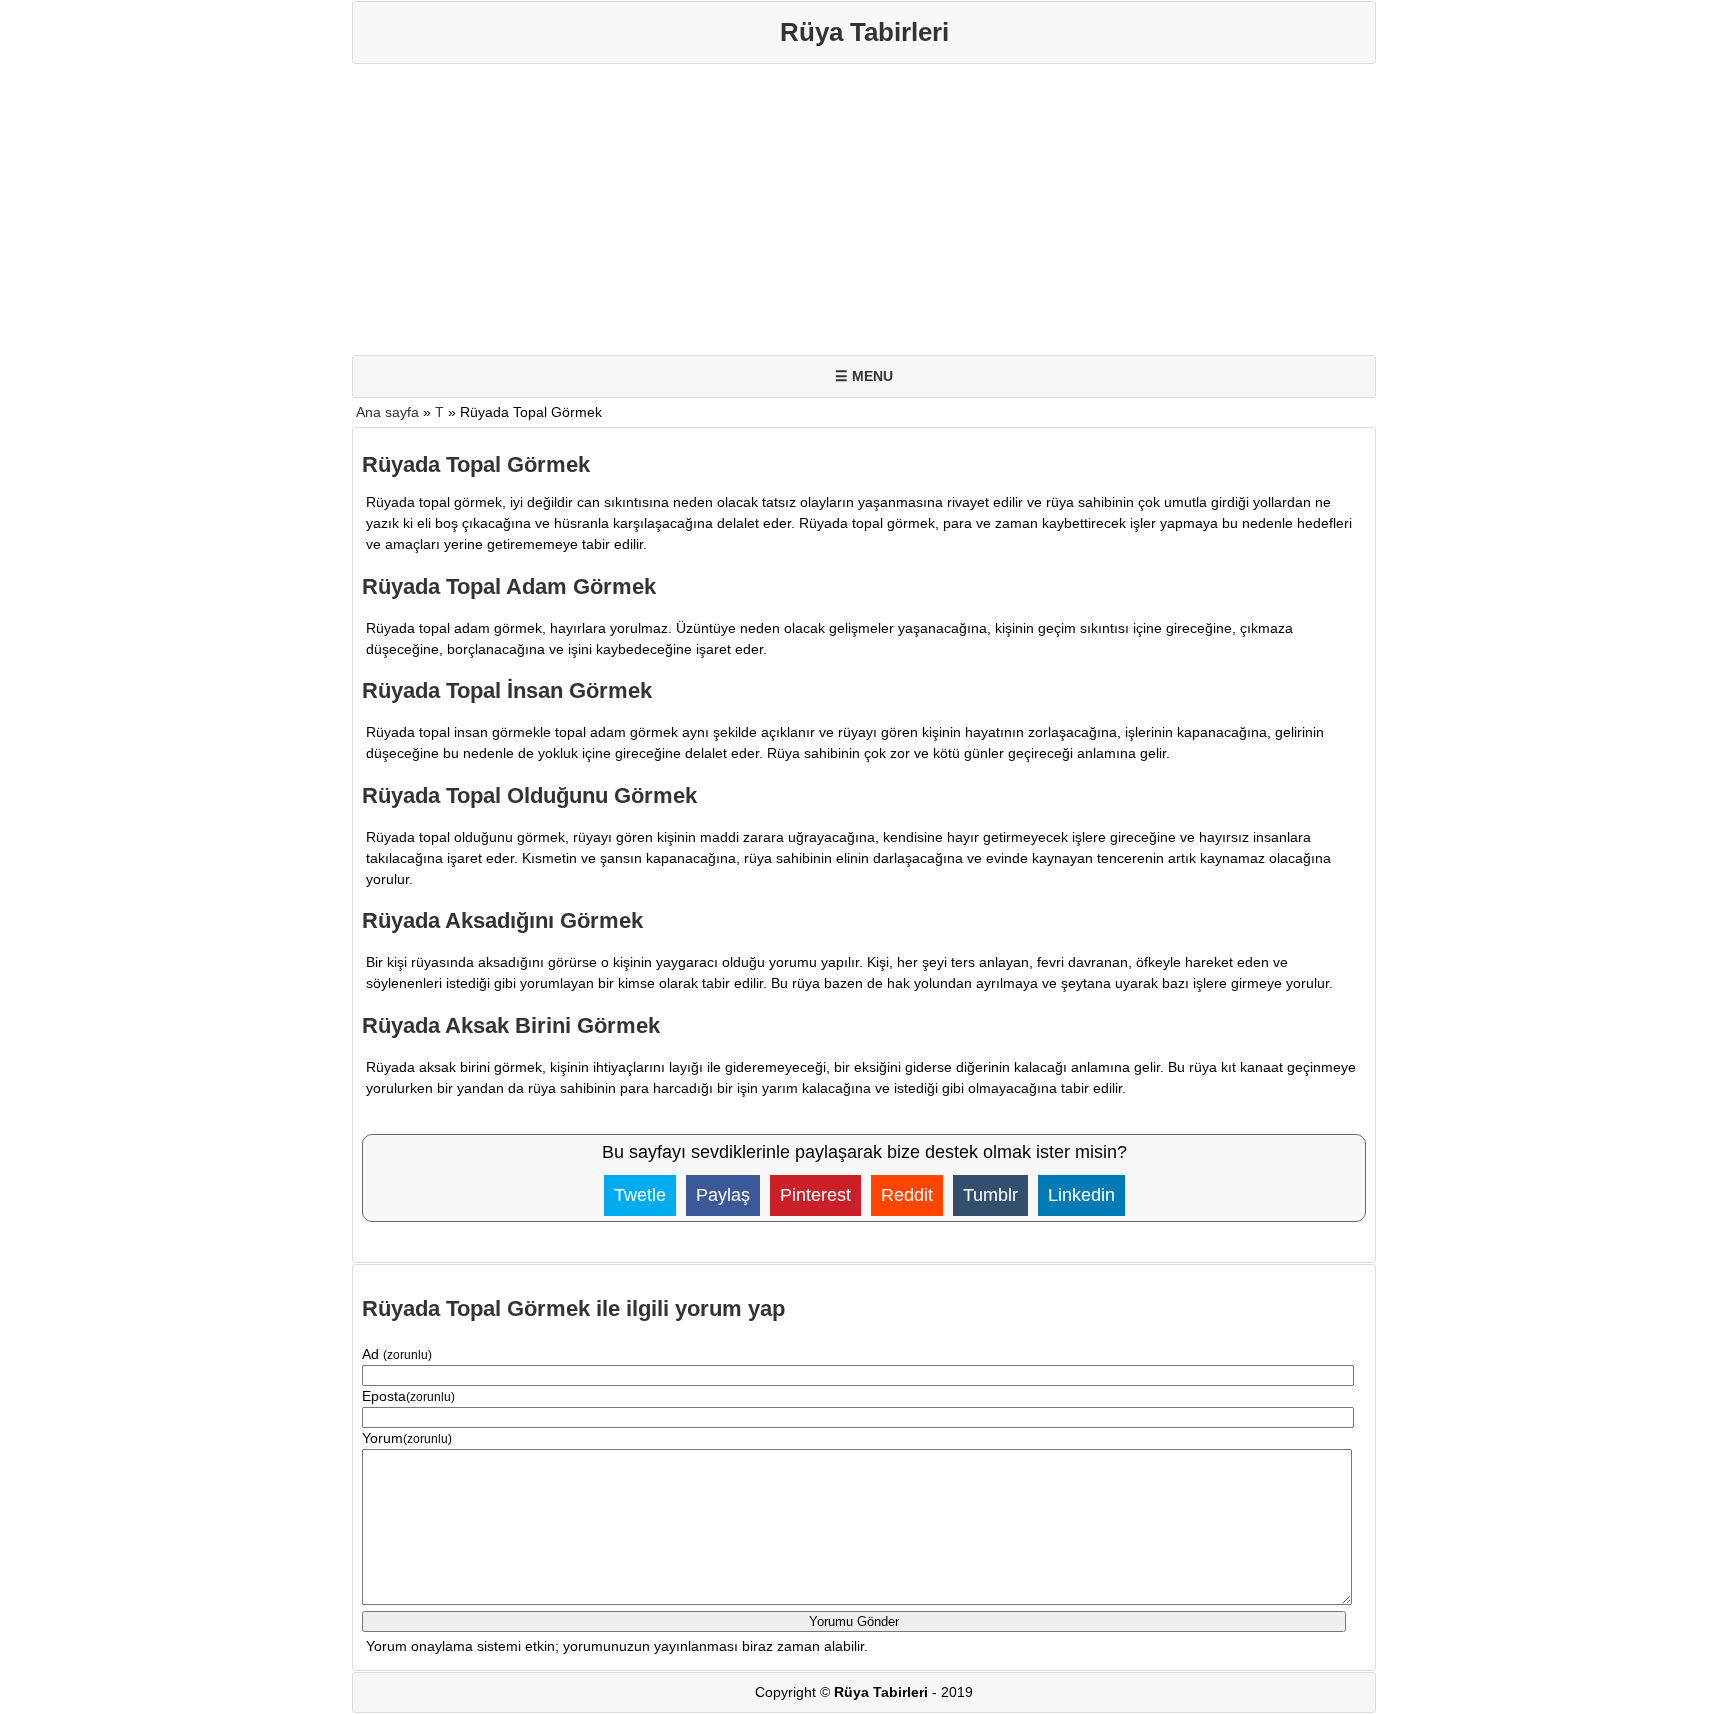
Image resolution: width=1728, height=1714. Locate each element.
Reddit (907, 1195)
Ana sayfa (387, 412)
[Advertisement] (952, 214)
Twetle (640, 1195)
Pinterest (815, 1195)
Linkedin (1081, 1195)
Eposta (408, 1396)
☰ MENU (864, 376)
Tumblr (990, 1195)
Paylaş (723, 1195)
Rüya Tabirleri (864, 32)
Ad (397, 1354)
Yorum (407, 1438)
